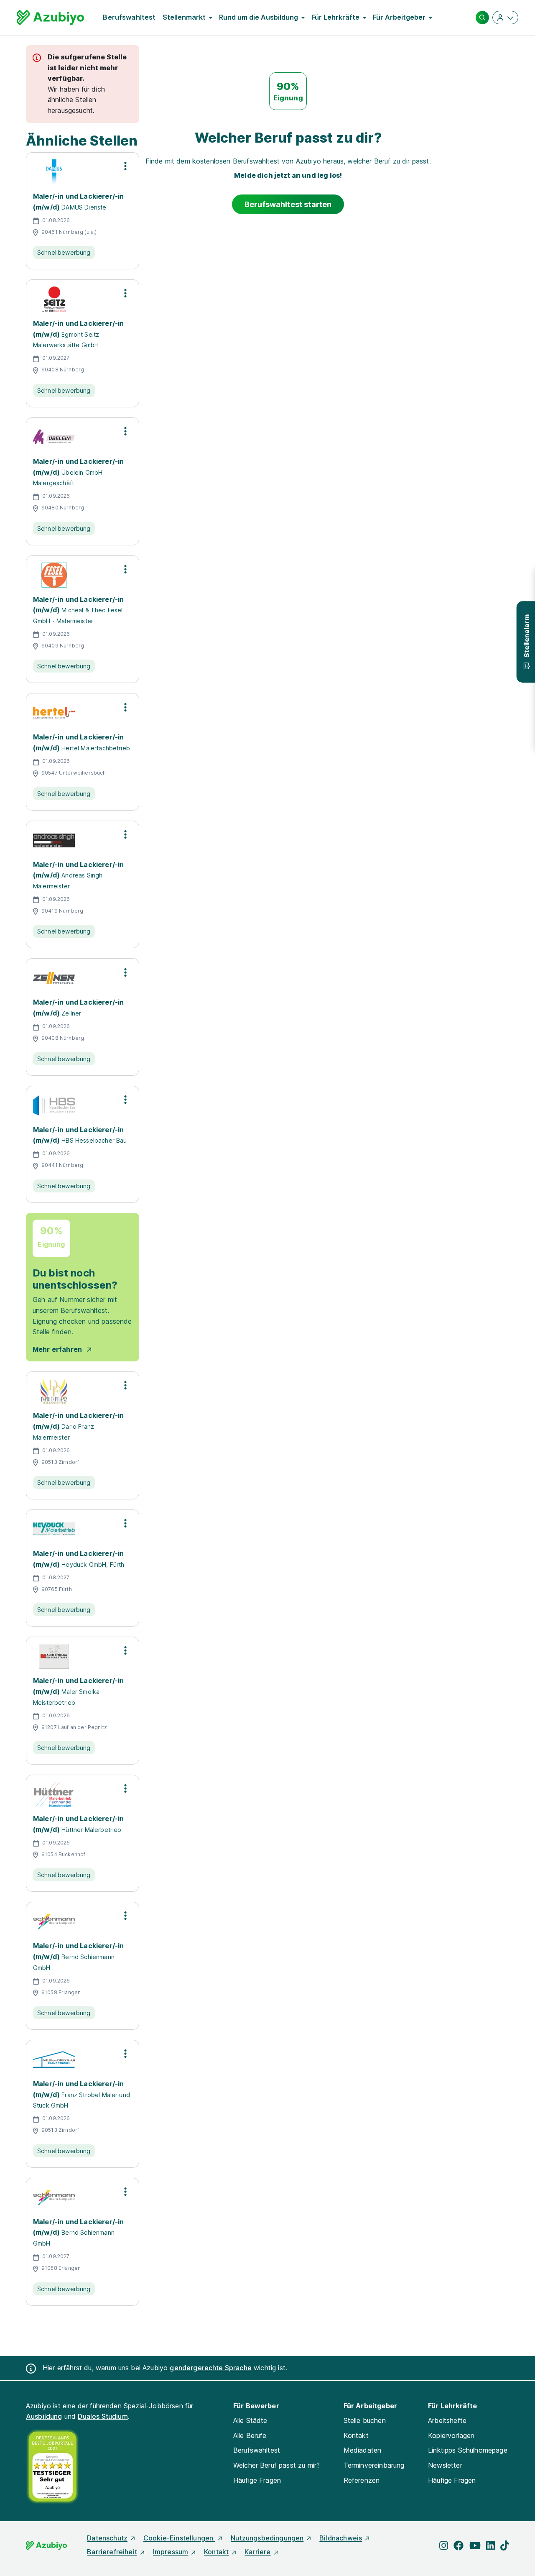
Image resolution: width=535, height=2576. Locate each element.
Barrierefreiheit (112, 2552)
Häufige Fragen (257, 2480)
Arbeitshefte (447, 2420)
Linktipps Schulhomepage (468, 2450)
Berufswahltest (129, 17)
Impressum (171, 2552)
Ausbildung (44, 2416)
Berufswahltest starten (288, 204)
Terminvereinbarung (374, 2465)
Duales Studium (103, 2416)
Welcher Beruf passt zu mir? (276, 2465)
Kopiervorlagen (451, 2435)
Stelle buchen (365, 2420)
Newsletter (445, 2465)
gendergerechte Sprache (211, 2368)
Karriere (257, 2552)
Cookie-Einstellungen (179, 2538)
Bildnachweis (341, 2538)
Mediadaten (363, 2450)
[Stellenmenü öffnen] (125, 166)
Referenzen (362, 2480)
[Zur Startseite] (50, 18)
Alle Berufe (250, 2435)
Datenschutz (107, 2538)
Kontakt (356, 2435)
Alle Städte (250, 2420)
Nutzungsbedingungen (267, 2538)
